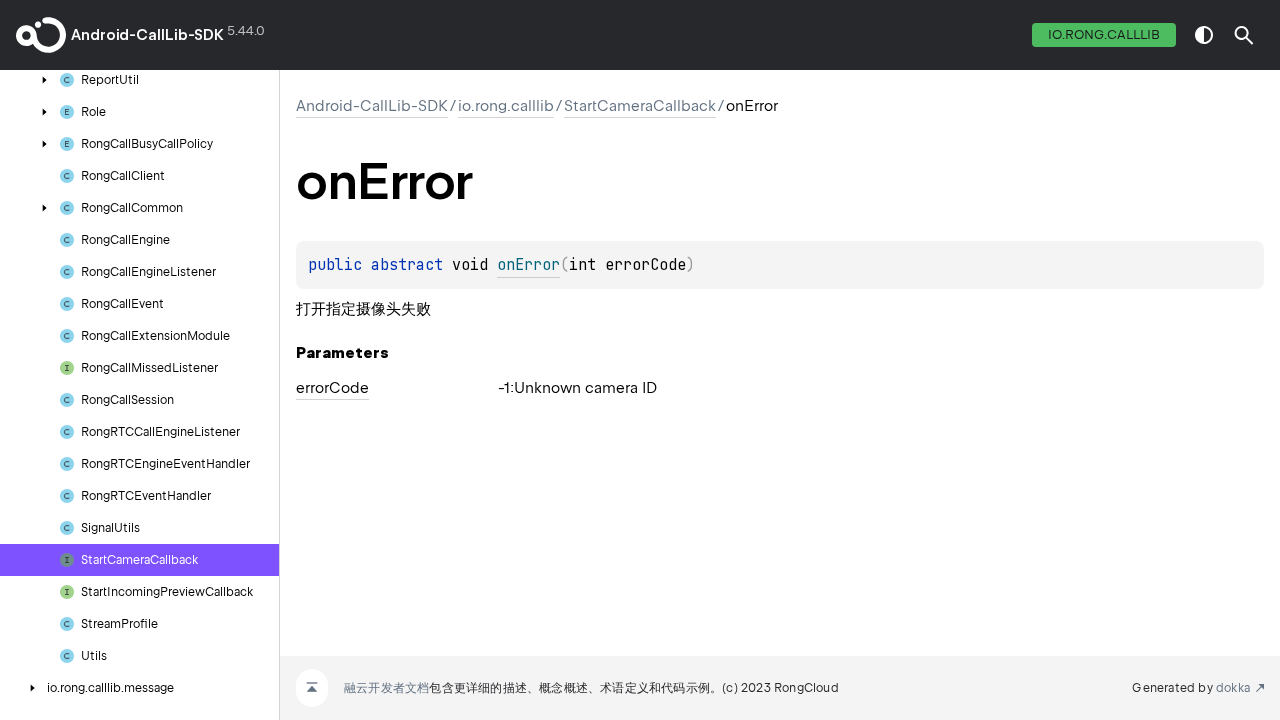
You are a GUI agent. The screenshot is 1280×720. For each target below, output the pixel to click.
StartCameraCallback (640, 106)
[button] (1244, 35)
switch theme (1204, 35)
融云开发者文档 (386, 688)
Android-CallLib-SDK (147, 35)
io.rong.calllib (1104, 34)
